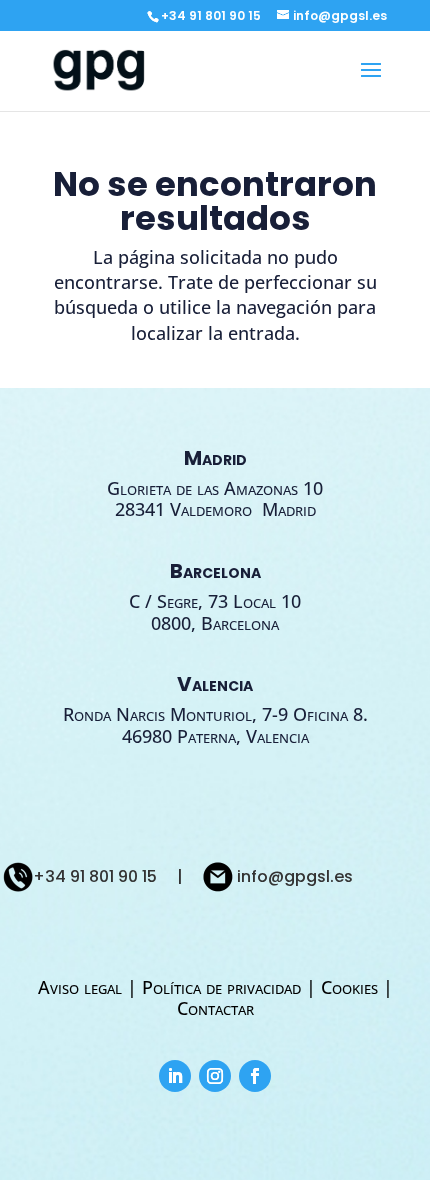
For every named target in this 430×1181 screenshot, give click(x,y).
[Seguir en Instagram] (215, 1076)
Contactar (215, 1008)
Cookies (349, 987)
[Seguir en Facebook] (255, 1076)
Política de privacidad (221, 987)
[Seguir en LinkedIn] (175, 1076)
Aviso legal (82, 987)
